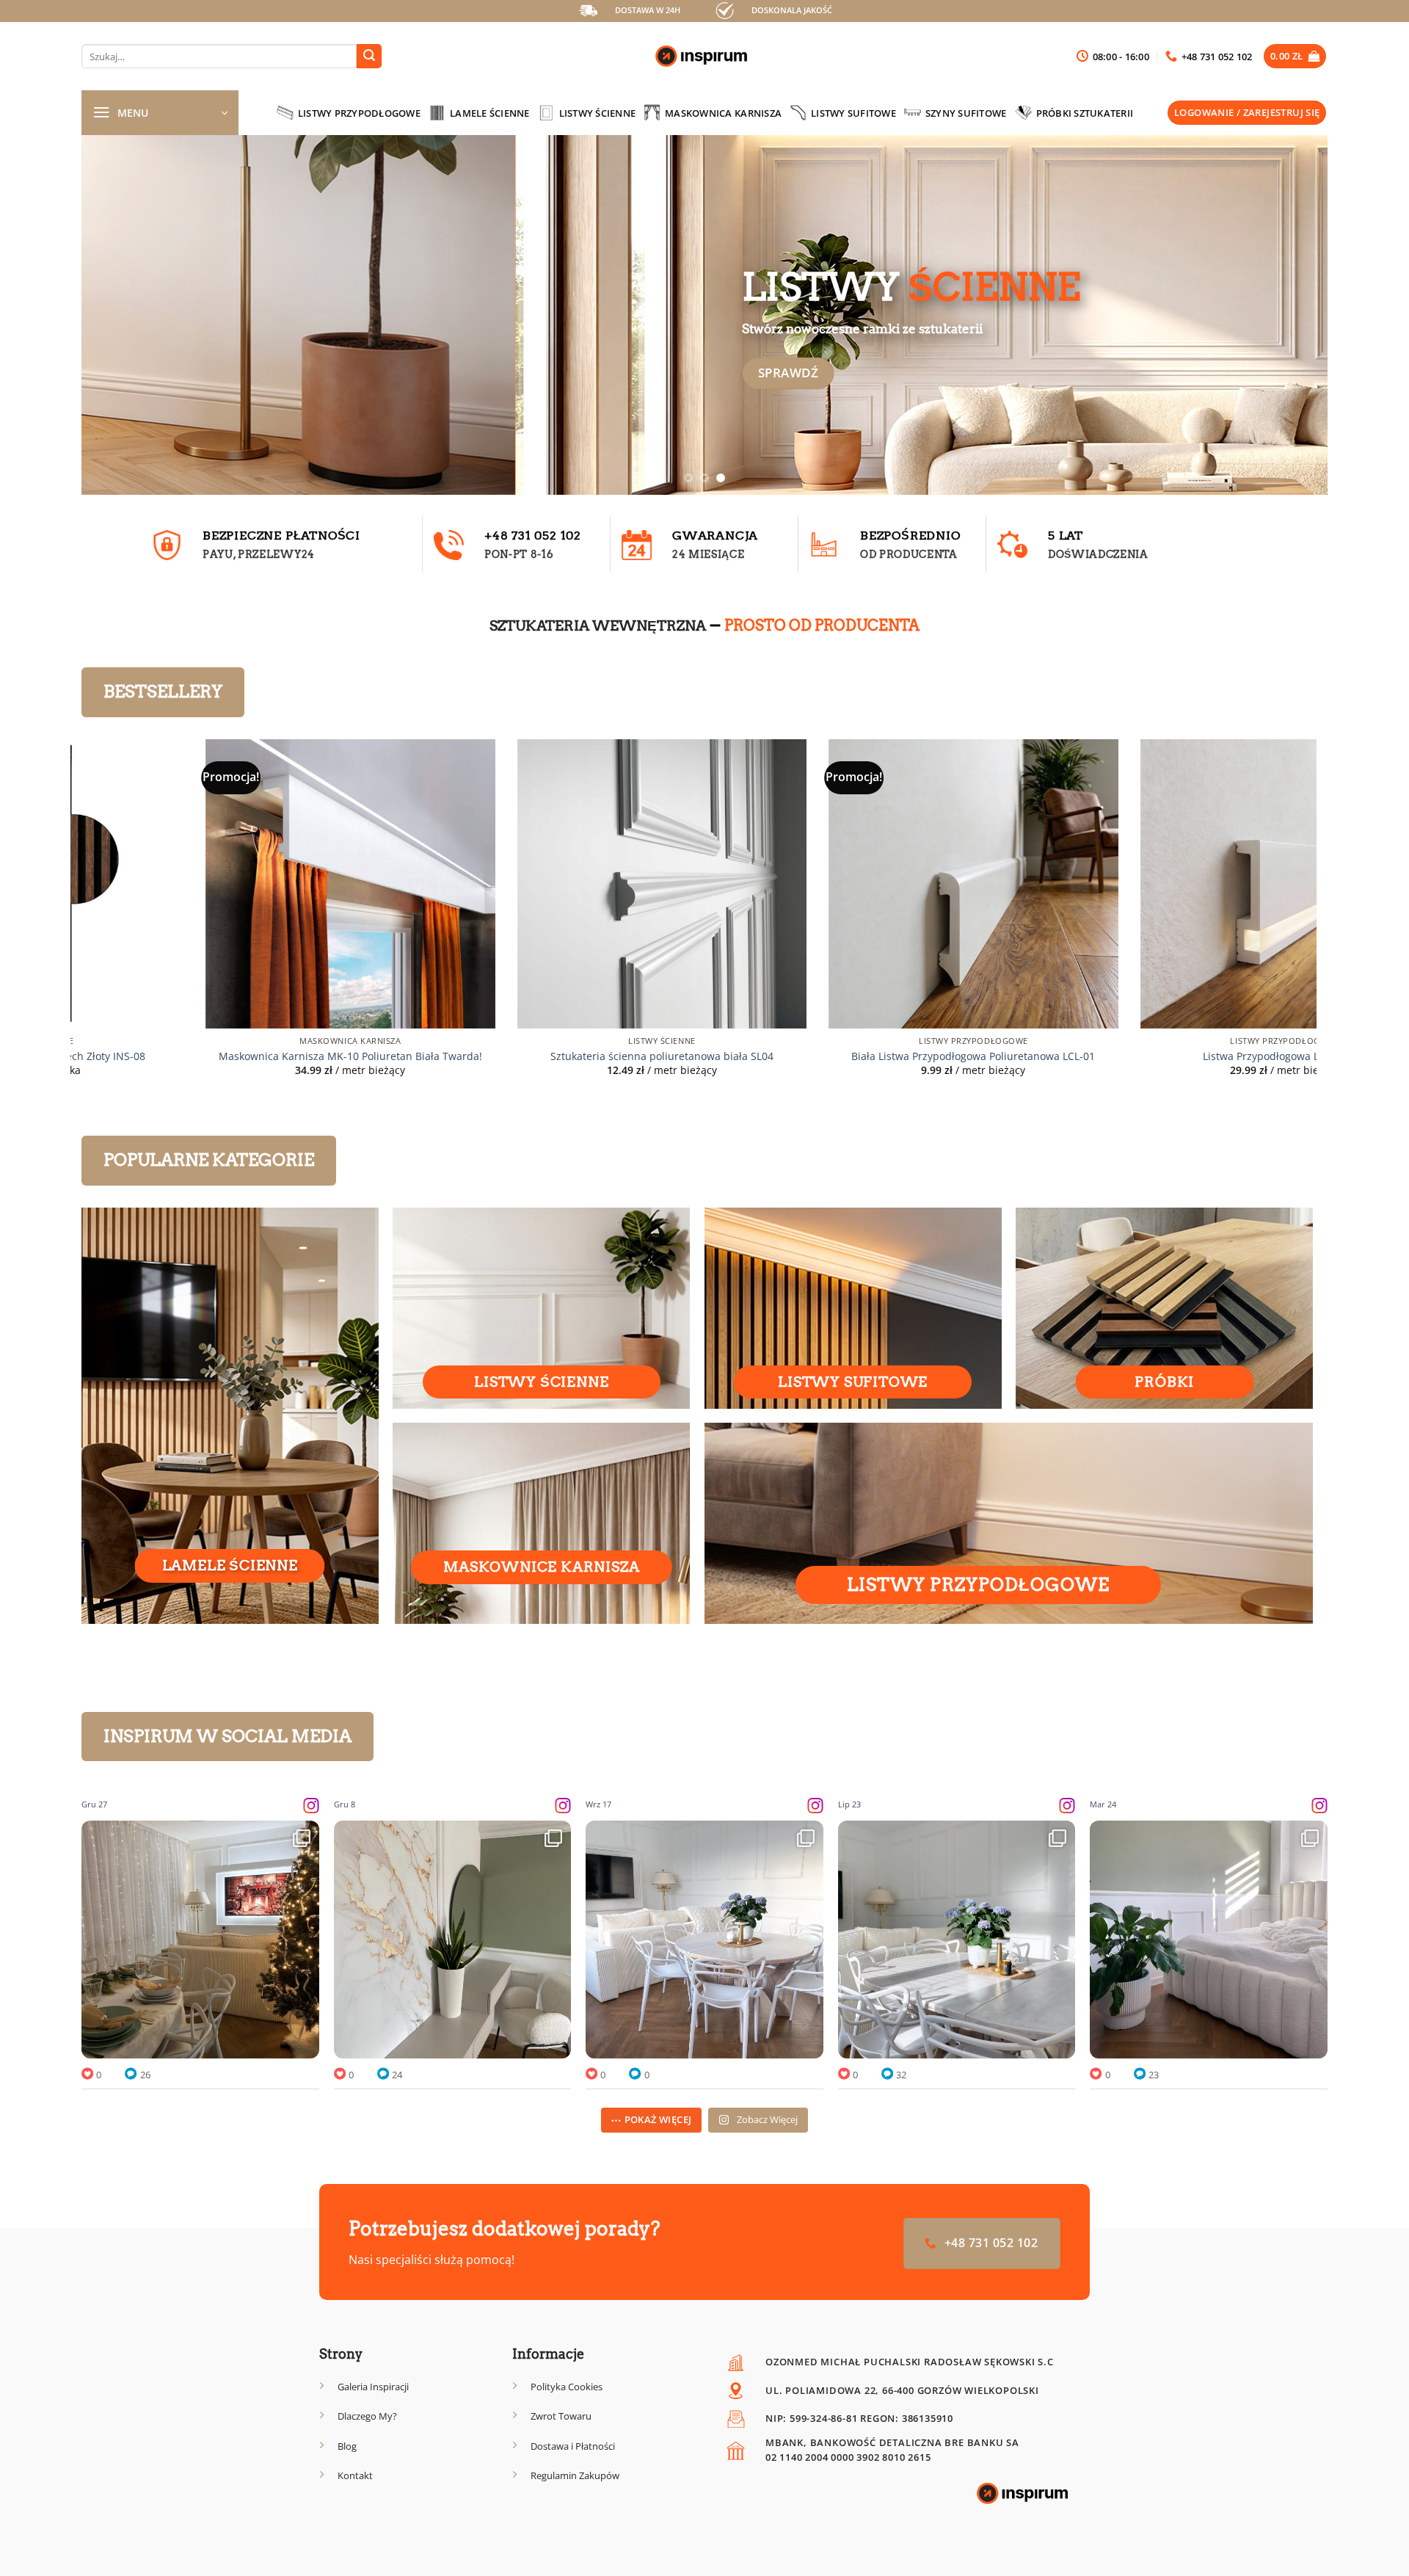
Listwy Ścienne (598, 113)
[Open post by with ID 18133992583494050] (200, 1940)
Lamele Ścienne (490, 113)
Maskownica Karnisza (723, 113)
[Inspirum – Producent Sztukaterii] (704, 57)
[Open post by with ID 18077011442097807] (704, 1940)
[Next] (1284, 315)
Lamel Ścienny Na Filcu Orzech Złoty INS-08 (1165, 1056)
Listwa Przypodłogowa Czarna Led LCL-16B (854, 1056)
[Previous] (125, 315)
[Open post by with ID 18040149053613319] (1209, 1940)
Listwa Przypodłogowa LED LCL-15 (542, 1056)
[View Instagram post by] (305, 2040)
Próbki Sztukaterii (1085, 113)
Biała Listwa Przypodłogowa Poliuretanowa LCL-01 (231, 1056)
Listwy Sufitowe (853, 113)
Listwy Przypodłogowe (359, 113)
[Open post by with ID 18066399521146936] (453, 1940)
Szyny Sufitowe (966, 113)
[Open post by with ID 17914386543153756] (957, 1940)
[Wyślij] (369, 57)
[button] (1295, 56)
